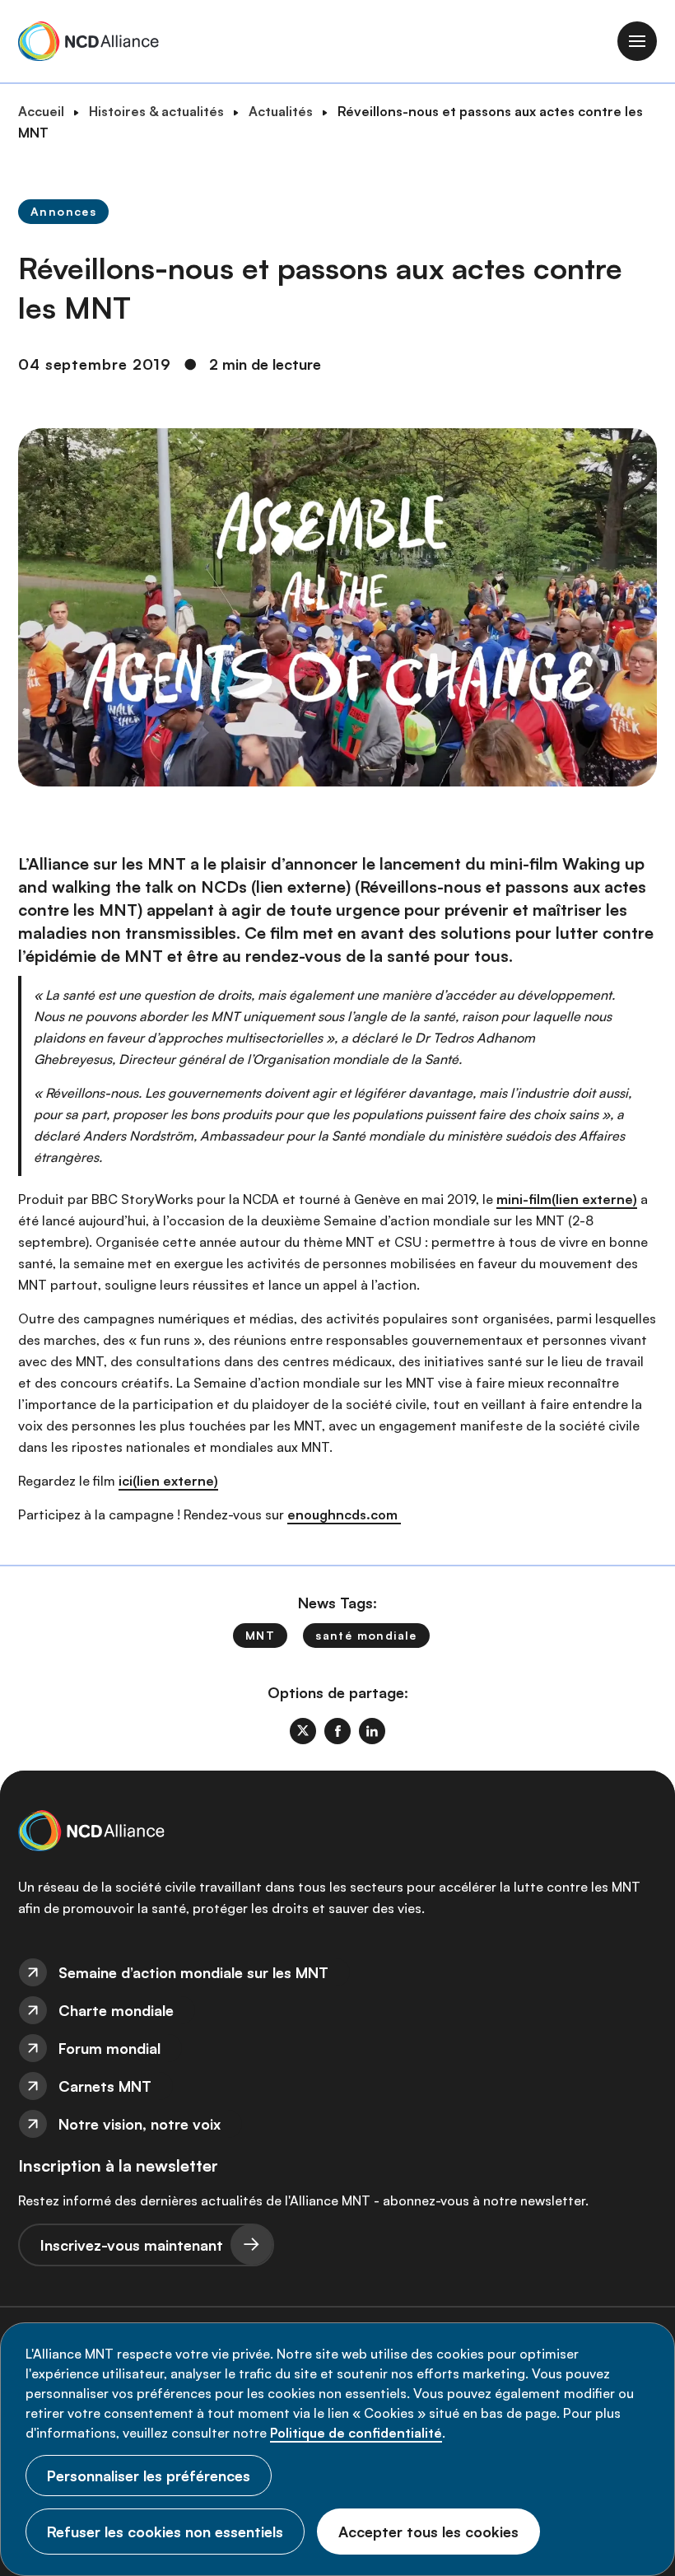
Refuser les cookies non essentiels (165, 2532)
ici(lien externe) (168, 1481)
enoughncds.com (344, 1514)
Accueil (41, 111)
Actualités (281, 111)
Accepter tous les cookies (428, 2532)
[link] (303, 1731)
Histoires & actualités (156, 111)
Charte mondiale (116, 2010)
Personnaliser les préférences (149, 2476)
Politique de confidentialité (356, 2433)
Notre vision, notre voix (140, 2124)
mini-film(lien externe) (567, 1199)
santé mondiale (366, 1635)
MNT (260, 1635)
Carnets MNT (105, 2086)
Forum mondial (109, 2048)
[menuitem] (337, 1972)
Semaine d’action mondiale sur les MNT (193, 1972)
